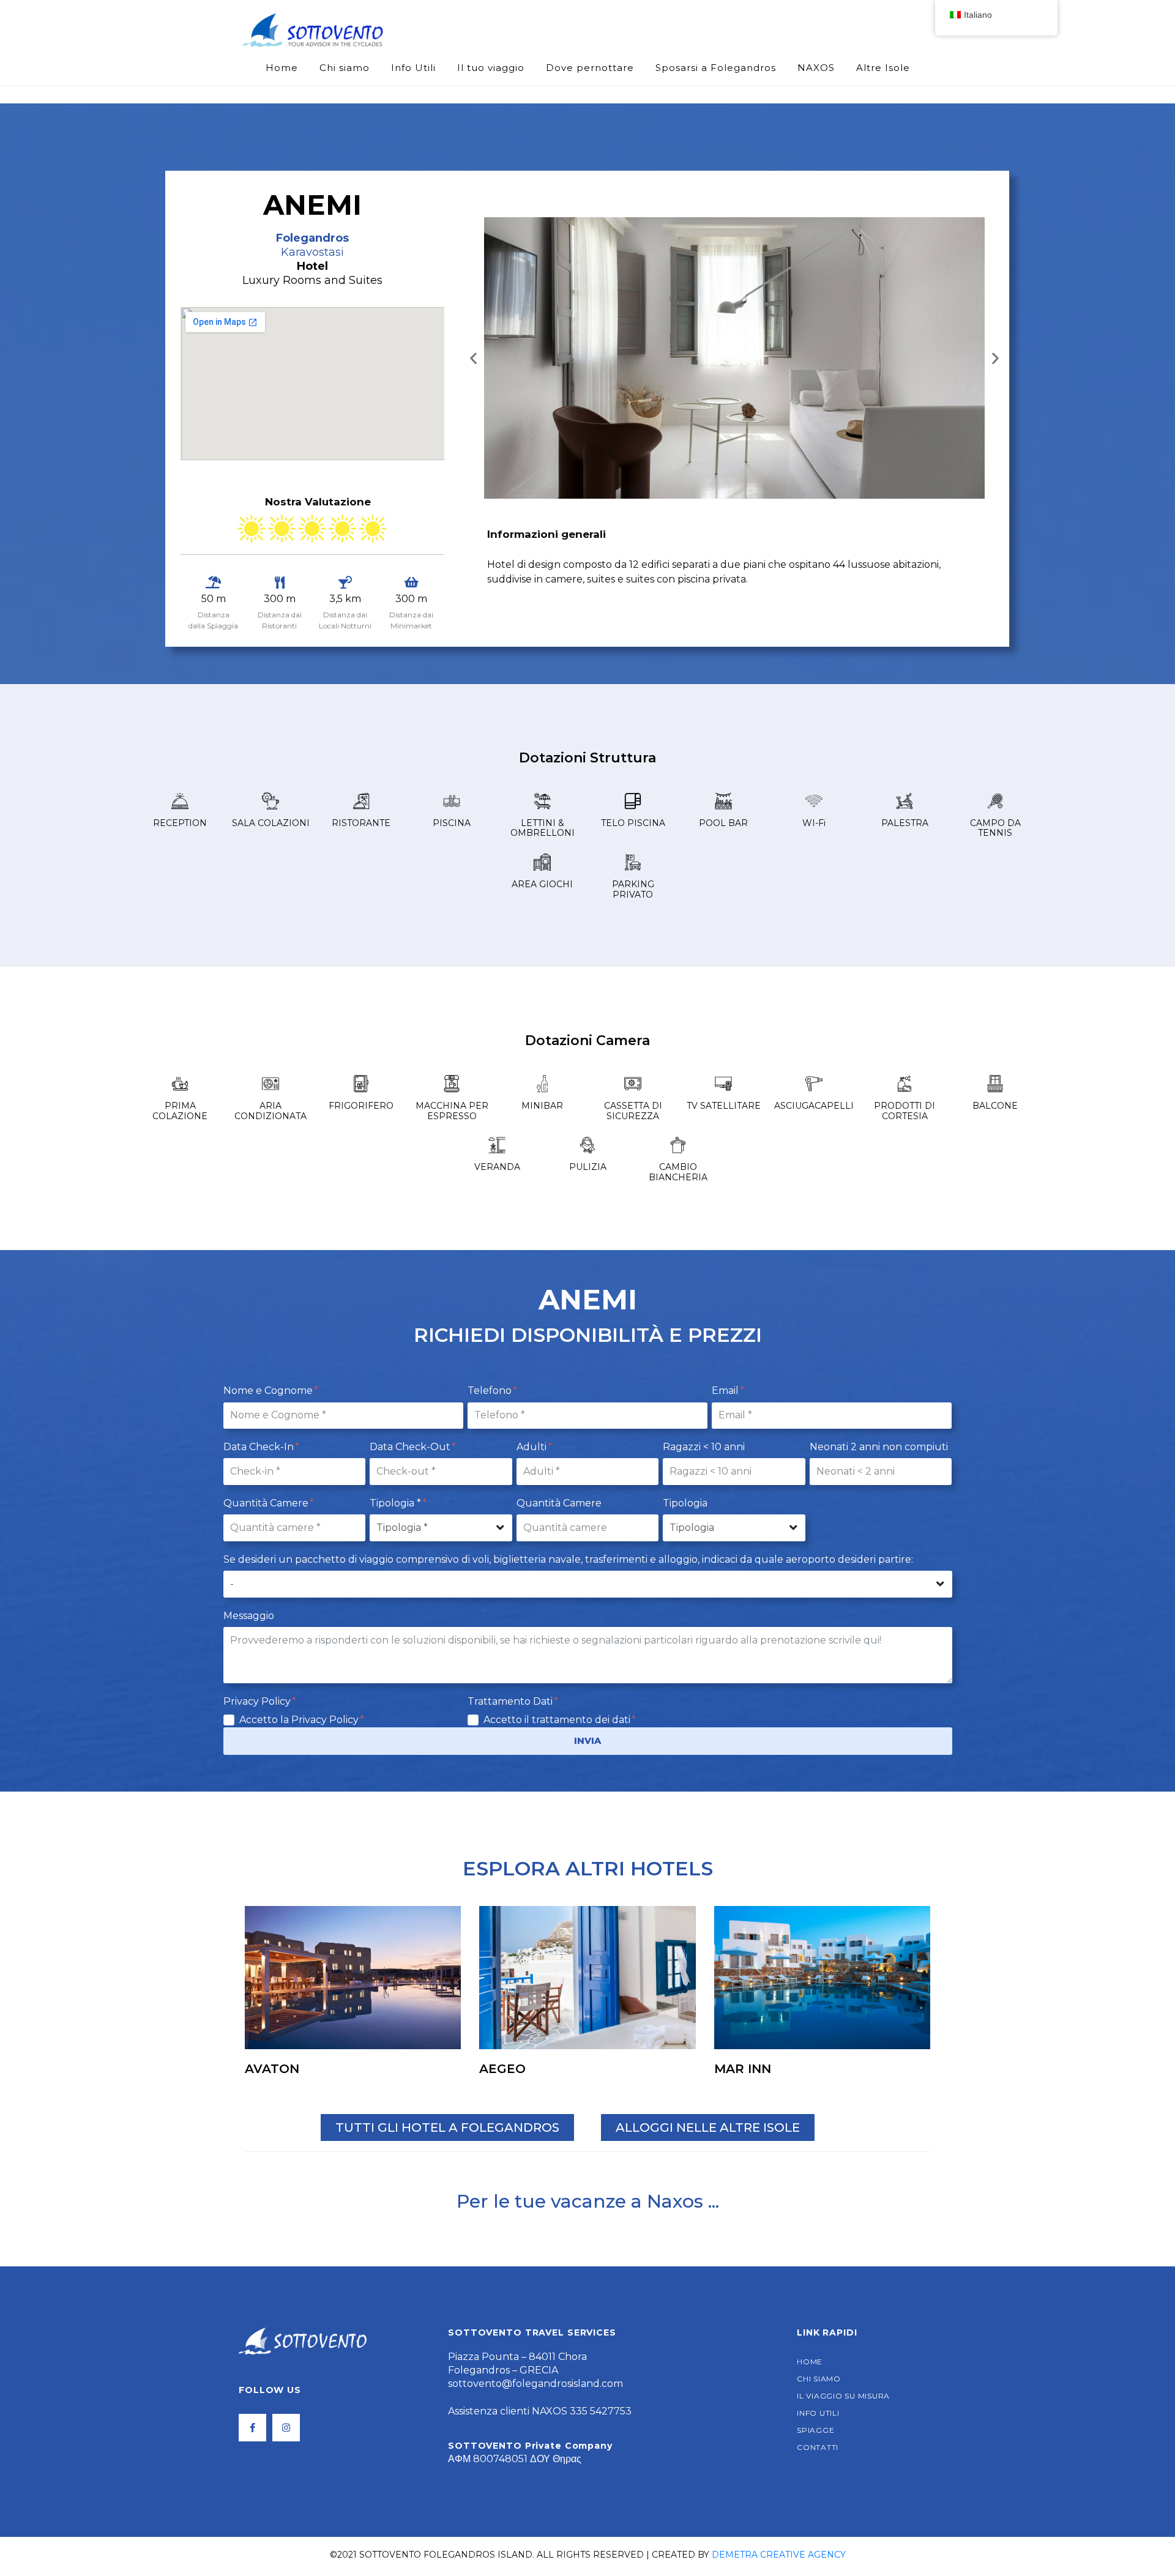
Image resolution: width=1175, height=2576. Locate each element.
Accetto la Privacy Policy (300, 1720)
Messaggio (249, 1616)
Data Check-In (260, 1447)
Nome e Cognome (269, 1390)
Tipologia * (397, 1503)
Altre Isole (883, 68)
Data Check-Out (411, 1447)
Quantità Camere (267, 1503)
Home (282, 68)
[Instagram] (286, 2428)
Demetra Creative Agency (779, 2555)
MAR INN (743, 2069)
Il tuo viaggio (491, 68)
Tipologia (685, 1503)
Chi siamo (345, 68)
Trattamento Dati (511, 1701)
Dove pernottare (590, 68)
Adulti (533, 1447)
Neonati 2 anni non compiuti (879, 1447)
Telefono (491, 1390)
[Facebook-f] (252, 2428)
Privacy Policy (258, 1701)
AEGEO (502, 2069)
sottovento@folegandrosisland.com (535, 2384)
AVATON (272, 2069)
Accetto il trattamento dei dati (558, 1720)
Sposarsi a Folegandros (716, 68)
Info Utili (413, 68)
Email (726, 1390)
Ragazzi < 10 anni (704, 1447)
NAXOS (816, 68)
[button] (473, 358)
